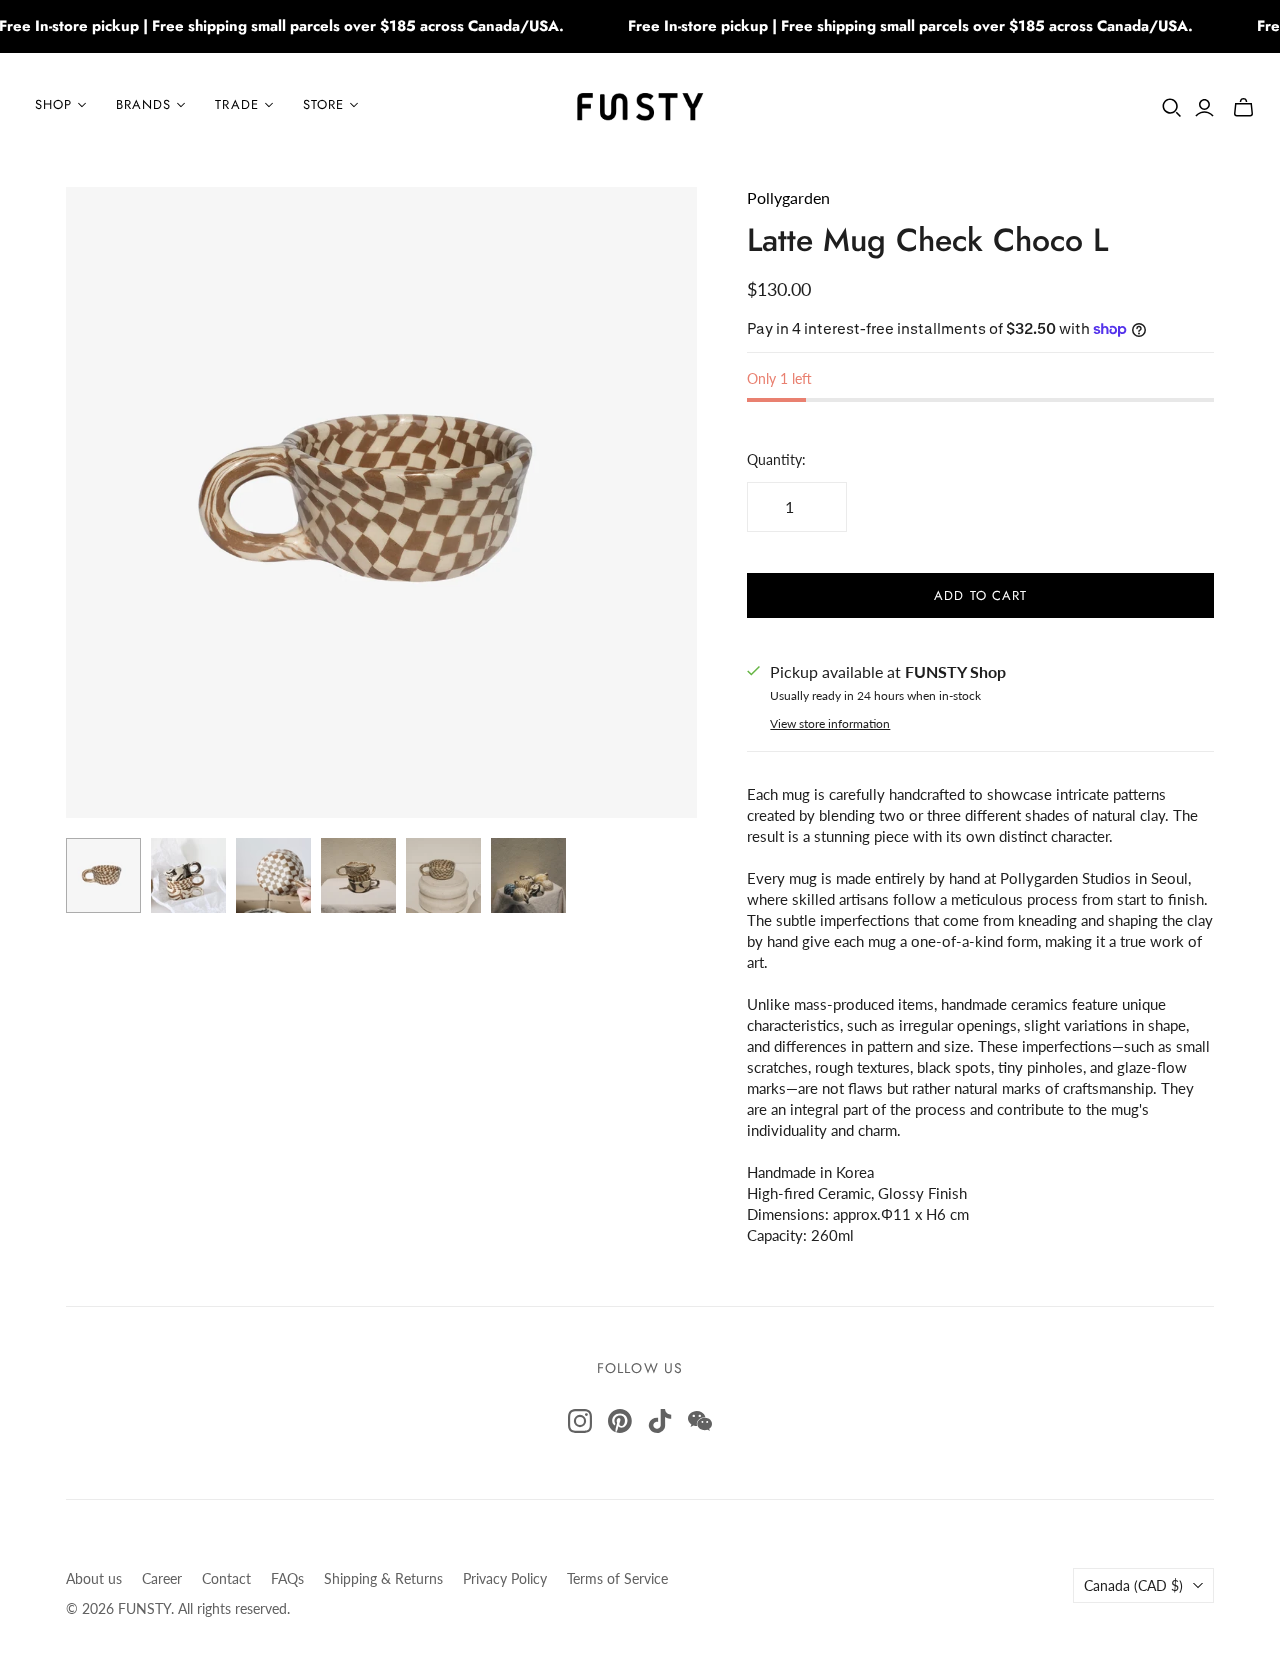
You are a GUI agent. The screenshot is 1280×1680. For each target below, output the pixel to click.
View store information (830, 723)
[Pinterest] (620, 1421)
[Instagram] (580, 1421)
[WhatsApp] (700, 1421)
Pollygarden (788, 197)
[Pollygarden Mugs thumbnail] (188, 875)
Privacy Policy (505, 1578)
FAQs (287, 1578)
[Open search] (1172, 108)
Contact (226, 1578)
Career (162, 1578)
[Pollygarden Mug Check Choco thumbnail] (273, 875)
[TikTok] (660, 1421)
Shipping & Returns (383, 1578)
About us (94, 1578)
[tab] (980, 1015)
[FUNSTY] (640, 105)
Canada (1133, 1585)
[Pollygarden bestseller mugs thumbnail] (358, 875)
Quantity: (776, 459)
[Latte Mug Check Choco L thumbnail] (103, 875)
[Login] (1204, 108)
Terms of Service (617, 1578)
